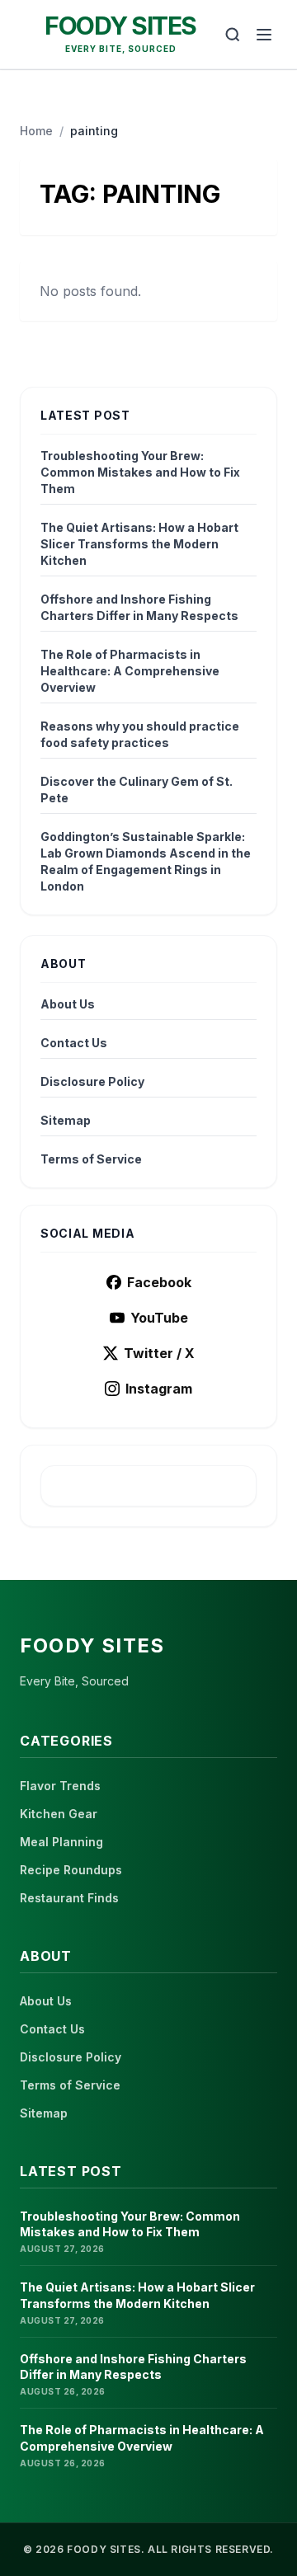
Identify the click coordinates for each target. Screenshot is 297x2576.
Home (36, 131)
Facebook (159, 1282)
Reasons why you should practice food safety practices (140, 734)
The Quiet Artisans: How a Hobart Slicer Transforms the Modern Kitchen (139, 544)
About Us (68, 1004)
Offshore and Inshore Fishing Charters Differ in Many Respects (139, 607)
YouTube (159, 1318)
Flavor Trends (60, 1786)
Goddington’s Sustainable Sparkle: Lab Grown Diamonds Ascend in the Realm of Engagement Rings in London (146, 861)
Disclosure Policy (92, 1081)
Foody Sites (120, 26)
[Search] (233, 35)
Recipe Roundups (71, 1870)
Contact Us (74, 1043)
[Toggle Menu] (264, 35)
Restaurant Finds (69, 1898)
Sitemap (66, 1120)
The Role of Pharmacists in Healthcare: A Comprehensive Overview (130, 671)
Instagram (159, 1389)
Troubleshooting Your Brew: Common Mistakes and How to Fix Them (140, 472)
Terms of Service (91, 1159)
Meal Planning (61, 1842)
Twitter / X (159, 1353)
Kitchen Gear (59, 1814)
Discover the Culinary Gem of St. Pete (137, 790)
